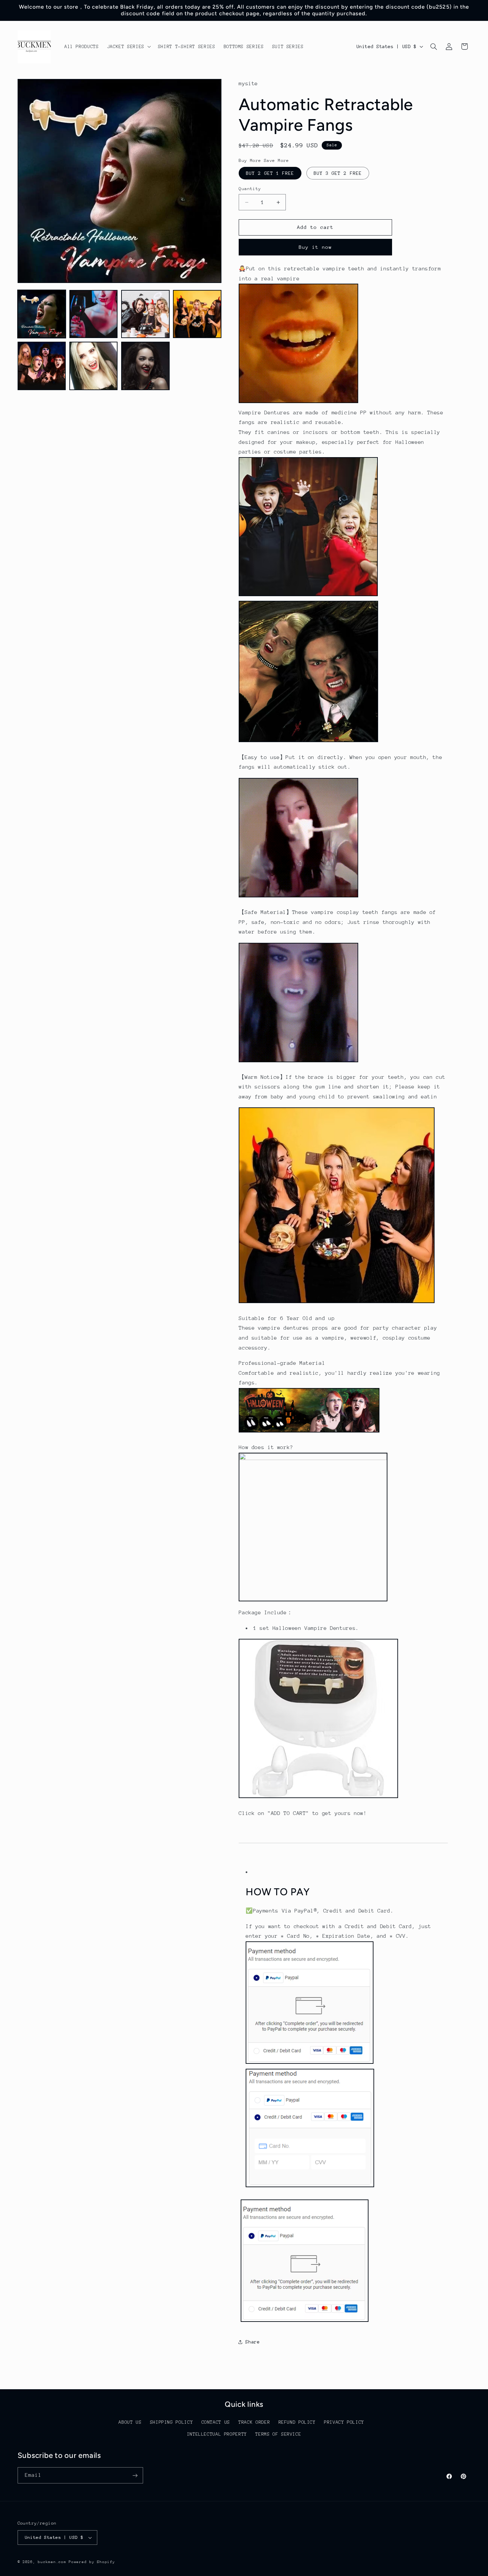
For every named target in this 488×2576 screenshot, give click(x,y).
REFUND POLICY (297, 2422)
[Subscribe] (135, 2475)
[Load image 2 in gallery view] (94, 314)
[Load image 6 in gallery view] (94, 366)
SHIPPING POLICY (171, 2422)
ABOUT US (130, 2422)
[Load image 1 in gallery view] (42, 314)
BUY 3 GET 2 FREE (338, 173)
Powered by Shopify (92, 2562)
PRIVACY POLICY (344, 2422)
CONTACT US (216, 2422)
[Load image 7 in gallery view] (145, 366)
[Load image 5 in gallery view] (42, 366)
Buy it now (316, 247)
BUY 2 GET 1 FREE (270, 173)
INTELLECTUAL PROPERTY (217, 2434)
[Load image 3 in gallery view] (145, 314)
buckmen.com (52, 2562)
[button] (128, 47)
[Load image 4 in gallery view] (197, 314)
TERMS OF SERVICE (278, 2434)
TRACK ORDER (254, 2422)
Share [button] (252, 2342)
